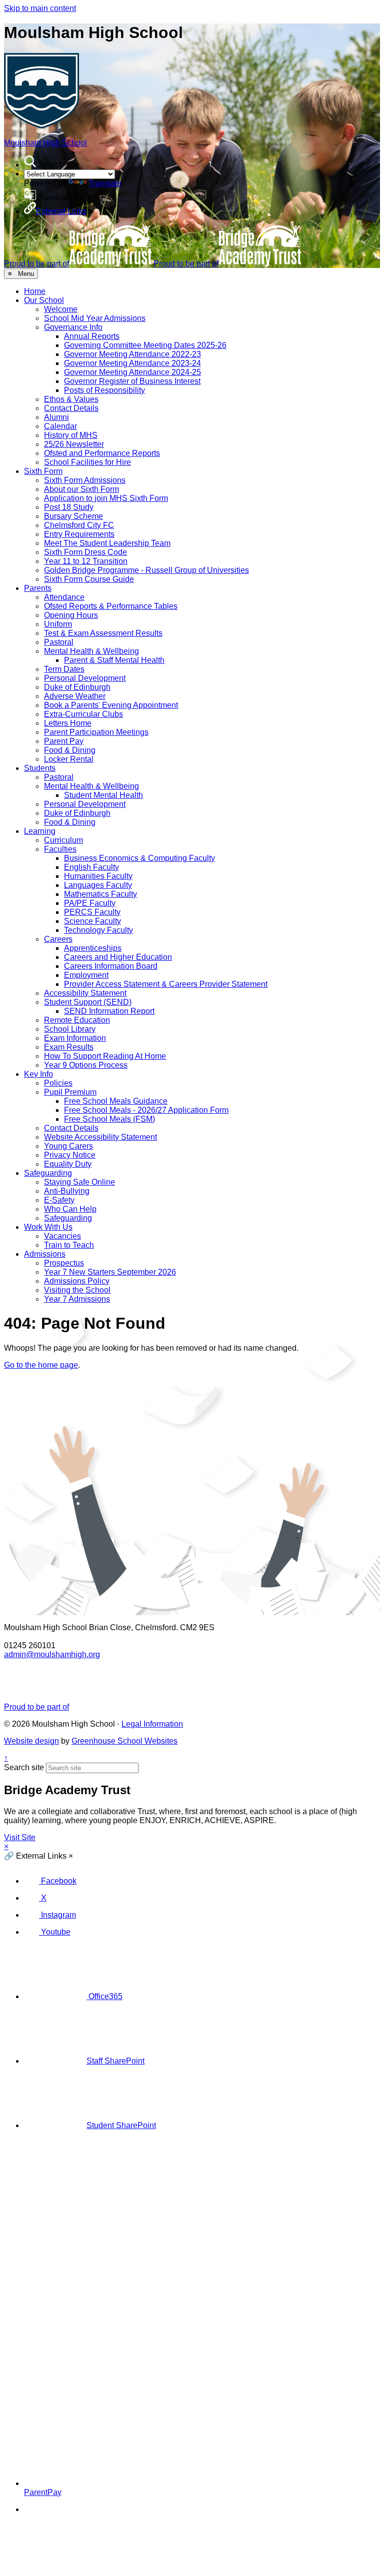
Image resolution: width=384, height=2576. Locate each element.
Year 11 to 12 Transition (86, 561)
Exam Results (69, 1047)
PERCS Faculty (92, 912)
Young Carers (68, 1146)
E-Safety (59, 1200)
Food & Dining (70, 750)
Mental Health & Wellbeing (91, 651)
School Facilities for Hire (87, 462)
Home (35, 291)
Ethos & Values (71, 399)
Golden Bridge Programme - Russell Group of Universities (146, 570)
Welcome (61, 309)
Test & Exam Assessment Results (103, 633)
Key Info (38, 1074)
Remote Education (77, 1020)
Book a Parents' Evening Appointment (111, 705)
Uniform (58, 624)
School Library (70, 1029)
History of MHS (71, 435)
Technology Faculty (98, 930)
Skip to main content (40, 8)
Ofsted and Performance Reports (102, 453)
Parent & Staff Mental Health (114, 660)
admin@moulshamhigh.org (52, 1654)
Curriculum (63, 840)
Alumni (56, 417)
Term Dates (64, 669)
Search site (24, 1767)
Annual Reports (92, 336)
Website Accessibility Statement (100, 1137)
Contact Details (71, 408)
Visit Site (20, 1837)
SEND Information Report (109, 1011)
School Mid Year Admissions (95, 318)
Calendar (60, 426)
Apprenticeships (93, 948)
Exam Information (75, 1038)
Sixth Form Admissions (85, 480)
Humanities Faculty (98, 876)
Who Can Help (70, 1209)
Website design (31, 1741)
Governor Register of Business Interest (132, 381)
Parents (38, 588)
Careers (58, 939)
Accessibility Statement (85, 993)
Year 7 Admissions (77, 1299)
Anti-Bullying (67, 1191)
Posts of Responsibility (104, 390)
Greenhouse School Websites (124, 1741)
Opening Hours (71, 615)
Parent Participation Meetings (96, 732)
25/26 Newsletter (74, 444)
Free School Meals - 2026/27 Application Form (146, 1110)
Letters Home (68, 723)
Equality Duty (68, 1164)
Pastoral (59, 642)
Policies (58, 1083)
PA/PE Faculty (90, 903)
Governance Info (73, 327)
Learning (40, 831)
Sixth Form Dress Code (85, 552)
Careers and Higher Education (118, 957)
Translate (105, 183)
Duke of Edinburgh (77, 687)
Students (40, 768)
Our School (44, 300)
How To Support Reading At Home (105, 1056)
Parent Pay (64, 741)
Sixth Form (43, 471)
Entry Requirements (79, 534)
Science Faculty (92, 921)
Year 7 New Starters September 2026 (110, 1272)
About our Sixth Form (81, 489)
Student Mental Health (103, 795)
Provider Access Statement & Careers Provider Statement (166, 984)
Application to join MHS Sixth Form (106, 498)
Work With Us (48, 1227)
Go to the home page (41, 1365)
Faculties (60, 849)
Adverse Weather (75, 696)
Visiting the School (77, 1290)
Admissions (45, 1254)
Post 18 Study (69, 507)
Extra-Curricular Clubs (83, 714)
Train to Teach (69, 1245)
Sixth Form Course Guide (89, 579)
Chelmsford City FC (79, 525)
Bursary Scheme (73, 516)
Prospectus (64, 1263)
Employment (86, 975)
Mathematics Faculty (100, 894)
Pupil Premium (70, 1092)
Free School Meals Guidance (116, 1101)
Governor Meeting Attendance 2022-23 (132, 354)
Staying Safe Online (79, 1182)
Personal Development (85, 678)
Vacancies (62, 1236)
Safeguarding (48, 1173)
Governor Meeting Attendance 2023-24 (132, 363)
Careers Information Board (111, 966)
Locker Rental (69, 759)
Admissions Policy (77, 1281)
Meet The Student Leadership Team (107, 543)
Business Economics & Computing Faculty (139, 858)
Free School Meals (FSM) (109, 1119)
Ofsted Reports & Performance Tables (111, 606)
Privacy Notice (70, 1155)
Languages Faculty (98, 885)
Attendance (64, 597)
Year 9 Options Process (86, 1065)
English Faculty (91, 867)
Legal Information (152, 1724)
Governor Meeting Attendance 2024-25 (132, 372)
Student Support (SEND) (88, 1002)
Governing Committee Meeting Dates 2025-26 (145, 345)
